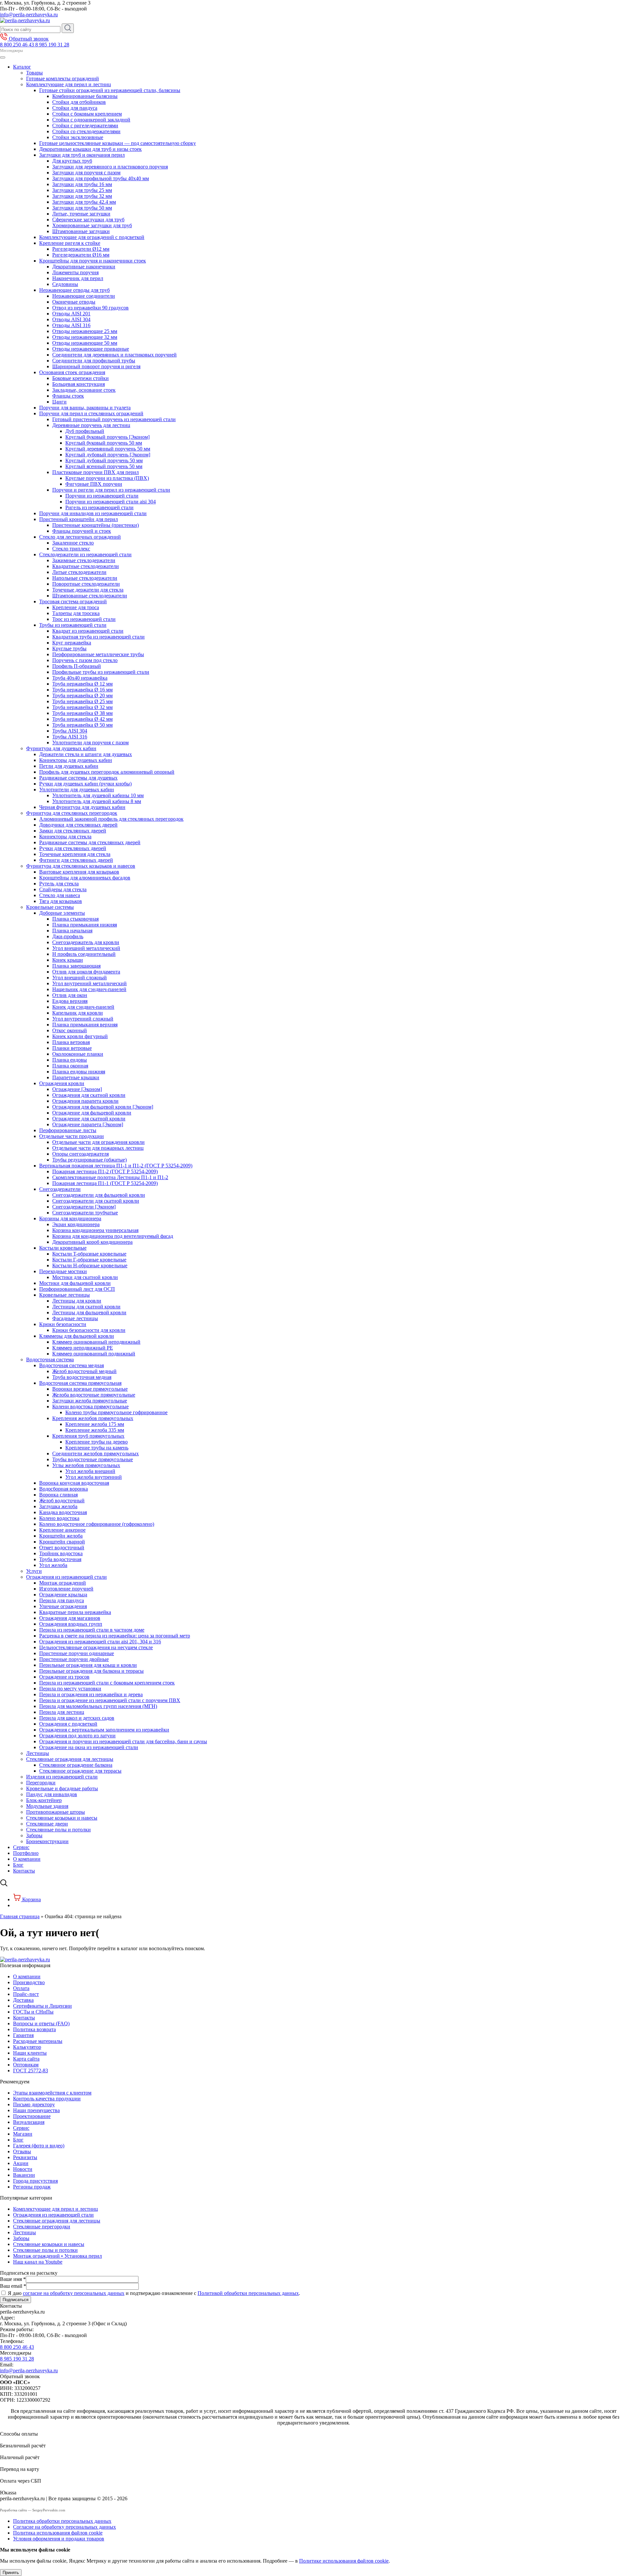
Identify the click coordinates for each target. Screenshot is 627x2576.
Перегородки (41, 1783)
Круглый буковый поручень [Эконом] (107, 437)
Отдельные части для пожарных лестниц (98, 1148)
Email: (7, 2365)
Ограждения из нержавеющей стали (66, 1577)
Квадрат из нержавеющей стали (88, 631)
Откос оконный (70, 1030)
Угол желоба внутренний (94, 1477)
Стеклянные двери (47, 1824)
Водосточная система (50, 1359)
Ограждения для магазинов (70, 1618)
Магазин (23, 2134)
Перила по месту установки (70, 1689)
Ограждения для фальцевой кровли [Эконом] (103, 1107)
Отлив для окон (70, 995)
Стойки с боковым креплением (87, 114)
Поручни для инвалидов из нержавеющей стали (93, 513)
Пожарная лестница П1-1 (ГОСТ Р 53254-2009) (105, 1183)
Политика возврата (34, 2029)
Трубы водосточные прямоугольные (93, 1459)
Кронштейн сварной (62, 1542)
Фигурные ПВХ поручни (94, 484)
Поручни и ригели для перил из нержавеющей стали (111, 490)
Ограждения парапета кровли (85, 1101)
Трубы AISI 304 (70, 731)
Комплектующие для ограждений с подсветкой (92, 237)
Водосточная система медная (72, 1365)
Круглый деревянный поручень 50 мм (108, 449)
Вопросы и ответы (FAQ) (41, 2023)
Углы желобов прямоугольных (86, 1465)
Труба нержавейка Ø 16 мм (82, 690)
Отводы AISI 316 (71, 325)
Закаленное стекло (73, 543)
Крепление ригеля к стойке (70, 243)
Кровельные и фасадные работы (62, 1788)
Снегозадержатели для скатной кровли (96, 1201)
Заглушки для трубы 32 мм (82, 196)
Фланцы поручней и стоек (82, 531)
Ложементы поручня (75, 272)
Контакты (24, 1871)
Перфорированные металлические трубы (98, 654)
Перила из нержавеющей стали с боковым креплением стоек (107, 1683)
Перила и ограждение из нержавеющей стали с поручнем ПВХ (110, 1700)
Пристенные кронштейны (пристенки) (96, 525)
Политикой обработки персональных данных (248, 2293)
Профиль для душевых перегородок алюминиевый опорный (107, 772)
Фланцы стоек (68, 396)
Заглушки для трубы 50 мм (82, 208)
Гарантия (23, 2035)
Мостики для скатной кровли (85, 1277)
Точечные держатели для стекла (88, 590)
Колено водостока (59, 1518)
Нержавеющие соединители (84, 296)
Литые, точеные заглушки (81, 214)
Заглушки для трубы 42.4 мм (84, 202)
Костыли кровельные (63, 1248)
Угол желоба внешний (90, 1471)
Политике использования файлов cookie (344, 2561)
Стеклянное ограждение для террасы (80, 1771)
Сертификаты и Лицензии (42, 2006)
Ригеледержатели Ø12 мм (81, 249)
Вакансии (24, 2175)
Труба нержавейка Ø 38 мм (82, 713)
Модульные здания (47, 1806)
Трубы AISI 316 (70, 737)
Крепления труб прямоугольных (88, 1436)
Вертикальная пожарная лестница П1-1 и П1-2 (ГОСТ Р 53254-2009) (116, 1166)
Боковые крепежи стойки (80, 378)
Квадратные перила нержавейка (75, 1612)
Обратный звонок (28, 39)
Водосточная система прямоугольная (80, 1383)
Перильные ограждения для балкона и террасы (91, 1671)
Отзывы (22, 2151)
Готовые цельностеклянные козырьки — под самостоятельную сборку (118, 143)
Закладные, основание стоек (84, 390)
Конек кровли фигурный (80, 1036)
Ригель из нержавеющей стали (99, 507)
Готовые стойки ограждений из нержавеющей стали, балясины (110, 90)
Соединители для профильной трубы (94, 361)
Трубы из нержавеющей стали (73, 625)
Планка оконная (70, 1066)
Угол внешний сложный (80, 978)
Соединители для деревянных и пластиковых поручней (114, 355)
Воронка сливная (58, 1495)
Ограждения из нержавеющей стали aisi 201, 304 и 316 (100, 1642)
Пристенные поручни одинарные (77, 1653)
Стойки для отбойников (79, 102)
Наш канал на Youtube (38, 2262)
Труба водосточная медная (82, 1377)
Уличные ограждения (63, 1606)
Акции (21, 2163)
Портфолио (26, 1853)
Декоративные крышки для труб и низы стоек (90, 149)
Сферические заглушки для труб (88, 220)
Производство (29, 1982)
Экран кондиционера (76, 1224)
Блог (18, 1865)
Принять (11, 2573)
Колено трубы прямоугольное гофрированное (116, 1412)
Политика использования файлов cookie (58, 2533)
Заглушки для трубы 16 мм (82, 184)
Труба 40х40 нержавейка (80, 678)
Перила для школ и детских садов (77, 1718)
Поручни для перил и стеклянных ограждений (91, 413)
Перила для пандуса (62, 1600)
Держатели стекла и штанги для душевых (86, 754)
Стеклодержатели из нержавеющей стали (85, 554)
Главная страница (20, 1916)
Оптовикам (26, 2065)
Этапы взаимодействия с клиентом (52, 2093)
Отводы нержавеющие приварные (91, 349)
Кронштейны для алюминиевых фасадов (85, 878)
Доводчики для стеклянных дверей (78, 825)
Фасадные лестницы (75, 1318)
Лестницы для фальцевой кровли (89, 1312)
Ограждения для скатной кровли (89, 1095)
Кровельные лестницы (64, 1295)
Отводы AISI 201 (71, 314)
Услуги (34, 1571)
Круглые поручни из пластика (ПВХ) (107, 478)
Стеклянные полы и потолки (58, 1830)
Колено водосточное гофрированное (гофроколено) (97, 1524)
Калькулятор (27, 2047)
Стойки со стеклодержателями (86, 131)
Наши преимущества (36, 2110)
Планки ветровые (72, 1048)
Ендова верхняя (70, 1001)
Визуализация (29, 2122)
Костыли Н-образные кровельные (90, 1265)
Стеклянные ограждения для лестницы (70, 1759)
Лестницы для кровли (77, 1301)
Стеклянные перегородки (42, 2227)
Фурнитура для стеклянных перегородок (72, 813)
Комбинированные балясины (85, 96)
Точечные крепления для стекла (75, 854)
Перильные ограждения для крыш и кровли (88, 1665)
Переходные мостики (63, 1271)
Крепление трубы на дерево (96, 1442)
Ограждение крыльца (63, 1595)
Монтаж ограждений (63, 1583)
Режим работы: (17, 2329)
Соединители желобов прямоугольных (96, 1454)
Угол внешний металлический (86, 948)
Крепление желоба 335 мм (95, 1430)
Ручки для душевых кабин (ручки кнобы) (85, 784)
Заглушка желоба (58, 1506)
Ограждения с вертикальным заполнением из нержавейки (104, 1730)
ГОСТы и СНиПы (33, 2012)
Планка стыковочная (75, 919)
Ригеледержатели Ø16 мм (81, 255)
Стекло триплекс (71, 549)
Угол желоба (53, 1565)
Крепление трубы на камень (97, 1448)
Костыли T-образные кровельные (89, 1254)
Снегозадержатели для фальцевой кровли (99, 1195)
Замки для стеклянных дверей (73, 831)
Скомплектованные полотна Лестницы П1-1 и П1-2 (110, 1177)
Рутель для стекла (59, 884)
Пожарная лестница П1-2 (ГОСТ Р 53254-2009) (105, 1171)
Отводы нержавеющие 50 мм (85, 343)
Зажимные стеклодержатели (84, 560)
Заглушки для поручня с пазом (86, 173)
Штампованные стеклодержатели (90, 596)
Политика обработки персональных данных (62, 2521)
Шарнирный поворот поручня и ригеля (96, 366)
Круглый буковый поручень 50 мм (104, 443)
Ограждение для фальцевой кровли (92, 1113)
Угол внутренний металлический (89, 983)
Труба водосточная (60, 1559)
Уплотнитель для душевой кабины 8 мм (97, 801)
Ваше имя (13, 2279)
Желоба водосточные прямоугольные (94, 1395)
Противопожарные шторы (56, 1812)
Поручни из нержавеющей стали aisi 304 (111, 502)
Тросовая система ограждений (73, 601)
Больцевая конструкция (79, 384)
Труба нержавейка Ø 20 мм (82, 695)
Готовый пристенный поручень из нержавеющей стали (114, 419)
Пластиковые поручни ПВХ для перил (96, 472)
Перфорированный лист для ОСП (77, 1289)
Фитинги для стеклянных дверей (76, 860)
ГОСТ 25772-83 (31, 2070)
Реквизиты (25, 2157)
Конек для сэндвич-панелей (83, 1007)
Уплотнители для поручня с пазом (90, 743)
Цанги (59, 402)
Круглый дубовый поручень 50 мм (104, 460)
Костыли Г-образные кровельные (89, 1260)
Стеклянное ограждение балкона (76, 1765)
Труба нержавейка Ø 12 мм (82, 684)
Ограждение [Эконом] (77, 1089)
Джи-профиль (68, 936)
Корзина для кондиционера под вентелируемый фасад (113, 1236)
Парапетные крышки (76, 1077)
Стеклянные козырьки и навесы (62, 1818)
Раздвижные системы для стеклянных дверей (90, 842)
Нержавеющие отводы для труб (74, 290)
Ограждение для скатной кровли (89, 1119)
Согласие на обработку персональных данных (64, 2527)
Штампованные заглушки (81, 231)
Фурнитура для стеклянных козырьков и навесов (81, 866)
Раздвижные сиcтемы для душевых (78, 778)
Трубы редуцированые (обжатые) (89, 1160)
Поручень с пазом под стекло (85, 660)
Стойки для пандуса (75, 108)
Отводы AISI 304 (71, 319)
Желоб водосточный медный (84, 1371)
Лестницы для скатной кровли (86, 1307)
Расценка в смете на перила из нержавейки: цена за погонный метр (115, 1636)
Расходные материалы (38, 2041)
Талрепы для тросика (76, 613)
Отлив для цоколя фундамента (86, 972)
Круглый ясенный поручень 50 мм (104, 466)
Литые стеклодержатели (79, 572)
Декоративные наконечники (84, 267)
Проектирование (32, 2116)
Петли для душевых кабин (69, 766)
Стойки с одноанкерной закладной (91, 120)
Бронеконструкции (47, 1841)
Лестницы (38, 1753)
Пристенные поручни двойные (74, 1659)
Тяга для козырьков (61, 901)
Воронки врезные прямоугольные (90, 1389)
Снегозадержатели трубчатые (85, 1213)
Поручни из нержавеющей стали (102, 496)
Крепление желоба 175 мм (95, 1424)
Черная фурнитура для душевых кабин (82, 807)
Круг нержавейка (72, 643)
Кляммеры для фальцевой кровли (77, 1336)
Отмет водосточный (62, 1548)
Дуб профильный (85, 431)
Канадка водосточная (63, 1512)
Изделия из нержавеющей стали (62, 1777)
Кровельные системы (50, 907)
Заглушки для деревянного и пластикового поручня (110, 167)
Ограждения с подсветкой (68, 1724)
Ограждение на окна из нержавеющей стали (89, 1747)
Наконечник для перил (78, 278)
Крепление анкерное (62, 1530)
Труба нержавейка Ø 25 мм (82, 701)
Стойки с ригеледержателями (85, 126)
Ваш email (13, 2286)
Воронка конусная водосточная (74, 1483)
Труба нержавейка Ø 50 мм (82, 725)
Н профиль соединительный (84, 954)
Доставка (23, 2000)
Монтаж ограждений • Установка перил (57, 2256)
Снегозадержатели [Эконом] (84, 1207)
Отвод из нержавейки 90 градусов (90, 308)
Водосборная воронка (64, 1489)
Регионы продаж (32, 2187)
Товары (34, 73)
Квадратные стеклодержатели (86, 566)
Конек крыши (68, 960)
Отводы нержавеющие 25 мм (85, 331)
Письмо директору (34, 2104)
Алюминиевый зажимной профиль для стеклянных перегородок (111, 819)
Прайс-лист (26, 1994)
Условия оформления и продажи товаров (59, 2539)
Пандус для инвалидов (52, 1794)
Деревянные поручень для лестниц (91, 425)
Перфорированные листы (68, 1130)
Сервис (21, 1847)
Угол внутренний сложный (83, 1019)
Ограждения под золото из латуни (77, 1736)
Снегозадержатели (60, 1189)
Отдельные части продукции (72, 1136)
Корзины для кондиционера (70, 1218)
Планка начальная (72, 931)
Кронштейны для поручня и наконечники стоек (93, 261)
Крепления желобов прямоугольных (93, 1418)
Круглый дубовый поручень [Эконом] (108, 455)
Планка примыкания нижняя (85, 925)
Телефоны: (12, 2341)
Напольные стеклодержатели (85, 578)
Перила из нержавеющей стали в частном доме (92, 1630)
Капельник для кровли (78, 1013)
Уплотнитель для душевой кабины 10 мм (98, 795)
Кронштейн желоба (61, 1536)
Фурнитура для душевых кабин (61, 748)
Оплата (21, 1988)
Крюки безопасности (63, 1324)
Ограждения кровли (62, 1083)
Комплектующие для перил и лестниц (69, 84)
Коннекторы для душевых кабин (76, 760)
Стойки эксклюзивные (78, 137)
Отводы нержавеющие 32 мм (85, 337)
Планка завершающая (76, 966)
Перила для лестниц (62, 1712)
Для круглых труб (72, 161)
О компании (27, 1859)
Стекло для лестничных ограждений (80, 537)
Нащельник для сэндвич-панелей (89, 989)
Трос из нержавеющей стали (84, 619)
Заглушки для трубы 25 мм (82, 190)
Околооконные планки (78, 1054)
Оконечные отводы (74, 302)
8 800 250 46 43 (17, 2347)
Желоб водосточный (62, 1501)
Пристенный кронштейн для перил (79, 519)
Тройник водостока (61, 1553)
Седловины (65, 284)
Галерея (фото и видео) (39, 2146)
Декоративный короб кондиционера (92, 1242)
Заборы (34, 1835)
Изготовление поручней (66, 1589)
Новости (23, 2169)
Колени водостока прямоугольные (90, 1407)
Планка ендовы (70, 1060)
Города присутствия (35, 2181)
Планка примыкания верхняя (85, 1025)
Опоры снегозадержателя (80, 1154)
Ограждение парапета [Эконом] (88, 1124)
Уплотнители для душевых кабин (77, 790)
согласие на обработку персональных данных (74, 2293)
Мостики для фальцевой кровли (75, 1283)
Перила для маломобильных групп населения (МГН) (98, 1706)
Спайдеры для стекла (63, 889)
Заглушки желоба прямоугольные (90, 1401)
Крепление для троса (76, 607)
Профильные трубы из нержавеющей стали (101, 672)
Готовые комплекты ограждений (63, 79)
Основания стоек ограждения (72, 372)
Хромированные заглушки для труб (92, 225)
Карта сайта (26, 2059)
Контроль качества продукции (47, 2099)
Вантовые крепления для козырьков (79, 872)
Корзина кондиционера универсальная (95, 1230)
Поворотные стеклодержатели (86, 584)
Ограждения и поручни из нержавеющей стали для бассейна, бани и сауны (123, 1741)
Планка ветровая (71, 1042)
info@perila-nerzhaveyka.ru (29, 15)
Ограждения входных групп (71, 1624)
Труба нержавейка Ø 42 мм (82, 719)
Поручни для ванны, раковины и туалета (85, 408)
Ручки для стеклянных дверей (73, 848)
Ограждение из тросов (64, 1677)
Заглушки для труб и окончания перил (82, 155)
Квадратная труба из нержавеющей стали (98, 637)
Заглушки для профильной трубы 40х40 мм (101, 178)
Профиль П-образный (77, 666)
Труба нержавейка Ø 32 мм (82, 707)
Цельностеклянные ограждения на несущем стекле (96, 1647)
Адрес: (8, 2318)
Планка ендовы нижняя (79, 1072)
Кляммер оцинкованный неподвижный (96, 1342)
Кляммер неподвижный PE (83, 1348)
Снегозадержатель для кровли (86, 942)
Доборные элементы (62, 913)
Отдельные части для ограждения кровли (98, 1142)
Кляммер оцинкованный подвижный (94, 1354)
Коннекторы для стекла (65, 837)
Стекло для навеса (60, 895)
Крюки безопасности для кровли (89, 1330)
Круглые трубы (69, 648)
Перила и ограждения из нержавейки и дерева (91, 1694)
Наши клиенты (30, 2053)
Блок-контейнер (44, 1800)
